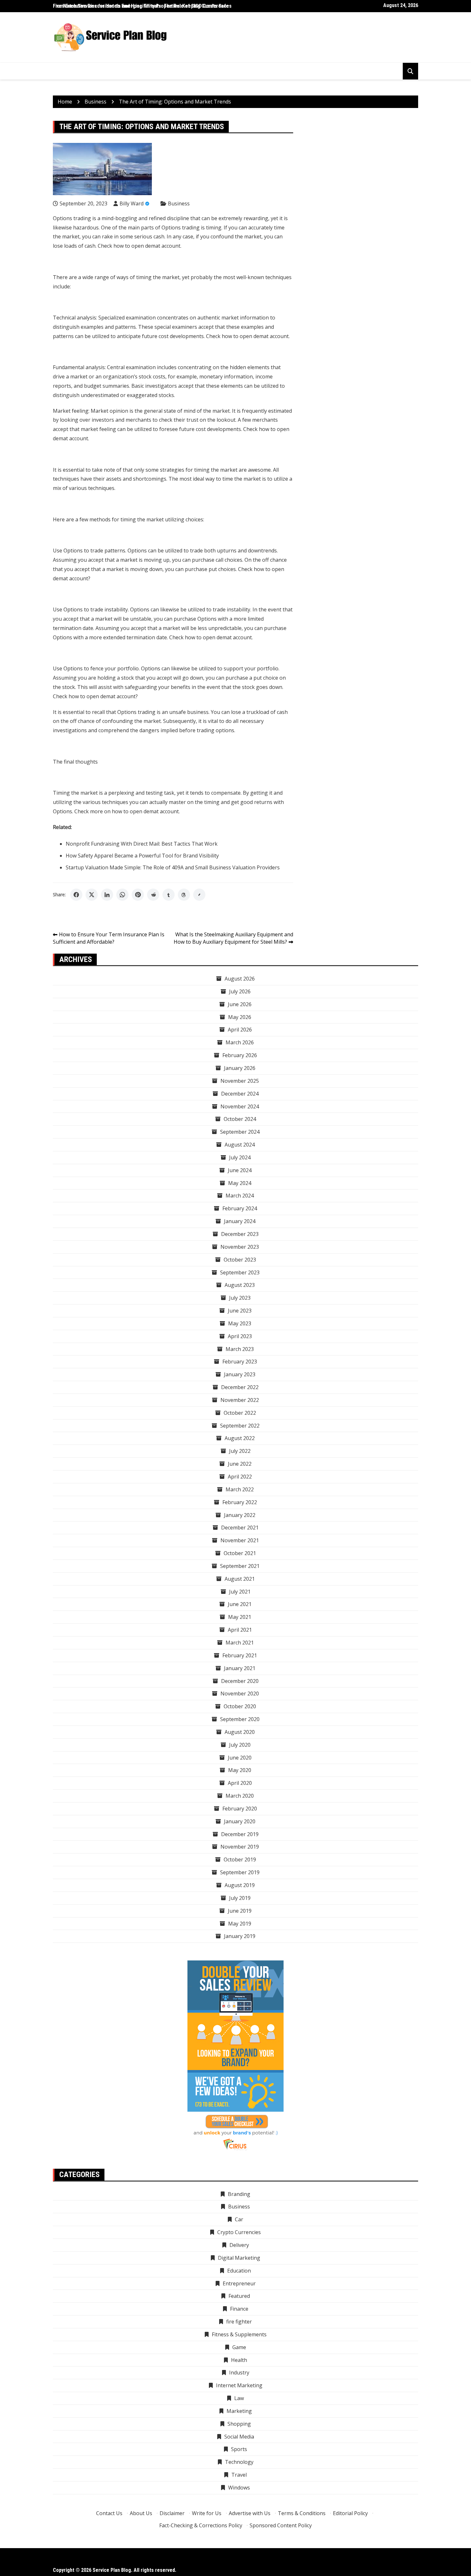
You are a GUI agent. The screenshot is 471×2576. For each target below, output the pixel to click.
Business (179, 203)
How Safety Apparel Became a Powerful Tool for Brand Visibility (142, 856)
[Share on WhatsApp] (122, 895)
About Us (141, 2513)
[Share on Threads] (184, 895)
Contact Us (109, 2513)
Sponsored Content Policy (281, 2525)
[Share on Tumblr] (169, 895)
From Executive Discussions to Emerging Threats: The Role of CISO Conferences (142, 6)
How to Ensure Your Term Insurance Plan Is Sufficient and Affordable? (109, 938)
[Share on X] (92, 895)
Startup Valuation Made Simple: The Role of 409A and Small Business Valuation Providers (173, 867)
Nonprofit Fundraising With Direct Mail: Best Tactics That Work (142, 844)
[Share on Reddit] (153, 895)
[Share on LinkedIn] (107, 895)
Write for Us (207, 2513)
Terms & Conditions (302, 2513)
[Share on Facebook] (76, 895)
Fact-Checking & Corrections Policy (201, 2525)
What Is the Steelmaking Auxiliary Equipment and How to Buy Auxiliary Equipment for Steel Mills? (233, 938)
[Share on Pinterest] (138, 895)
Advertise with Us (250, 2513)
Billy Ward (132, 203)
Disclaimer (172, 2513)
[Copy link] (199, 895)
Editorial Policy (350, 2513)
